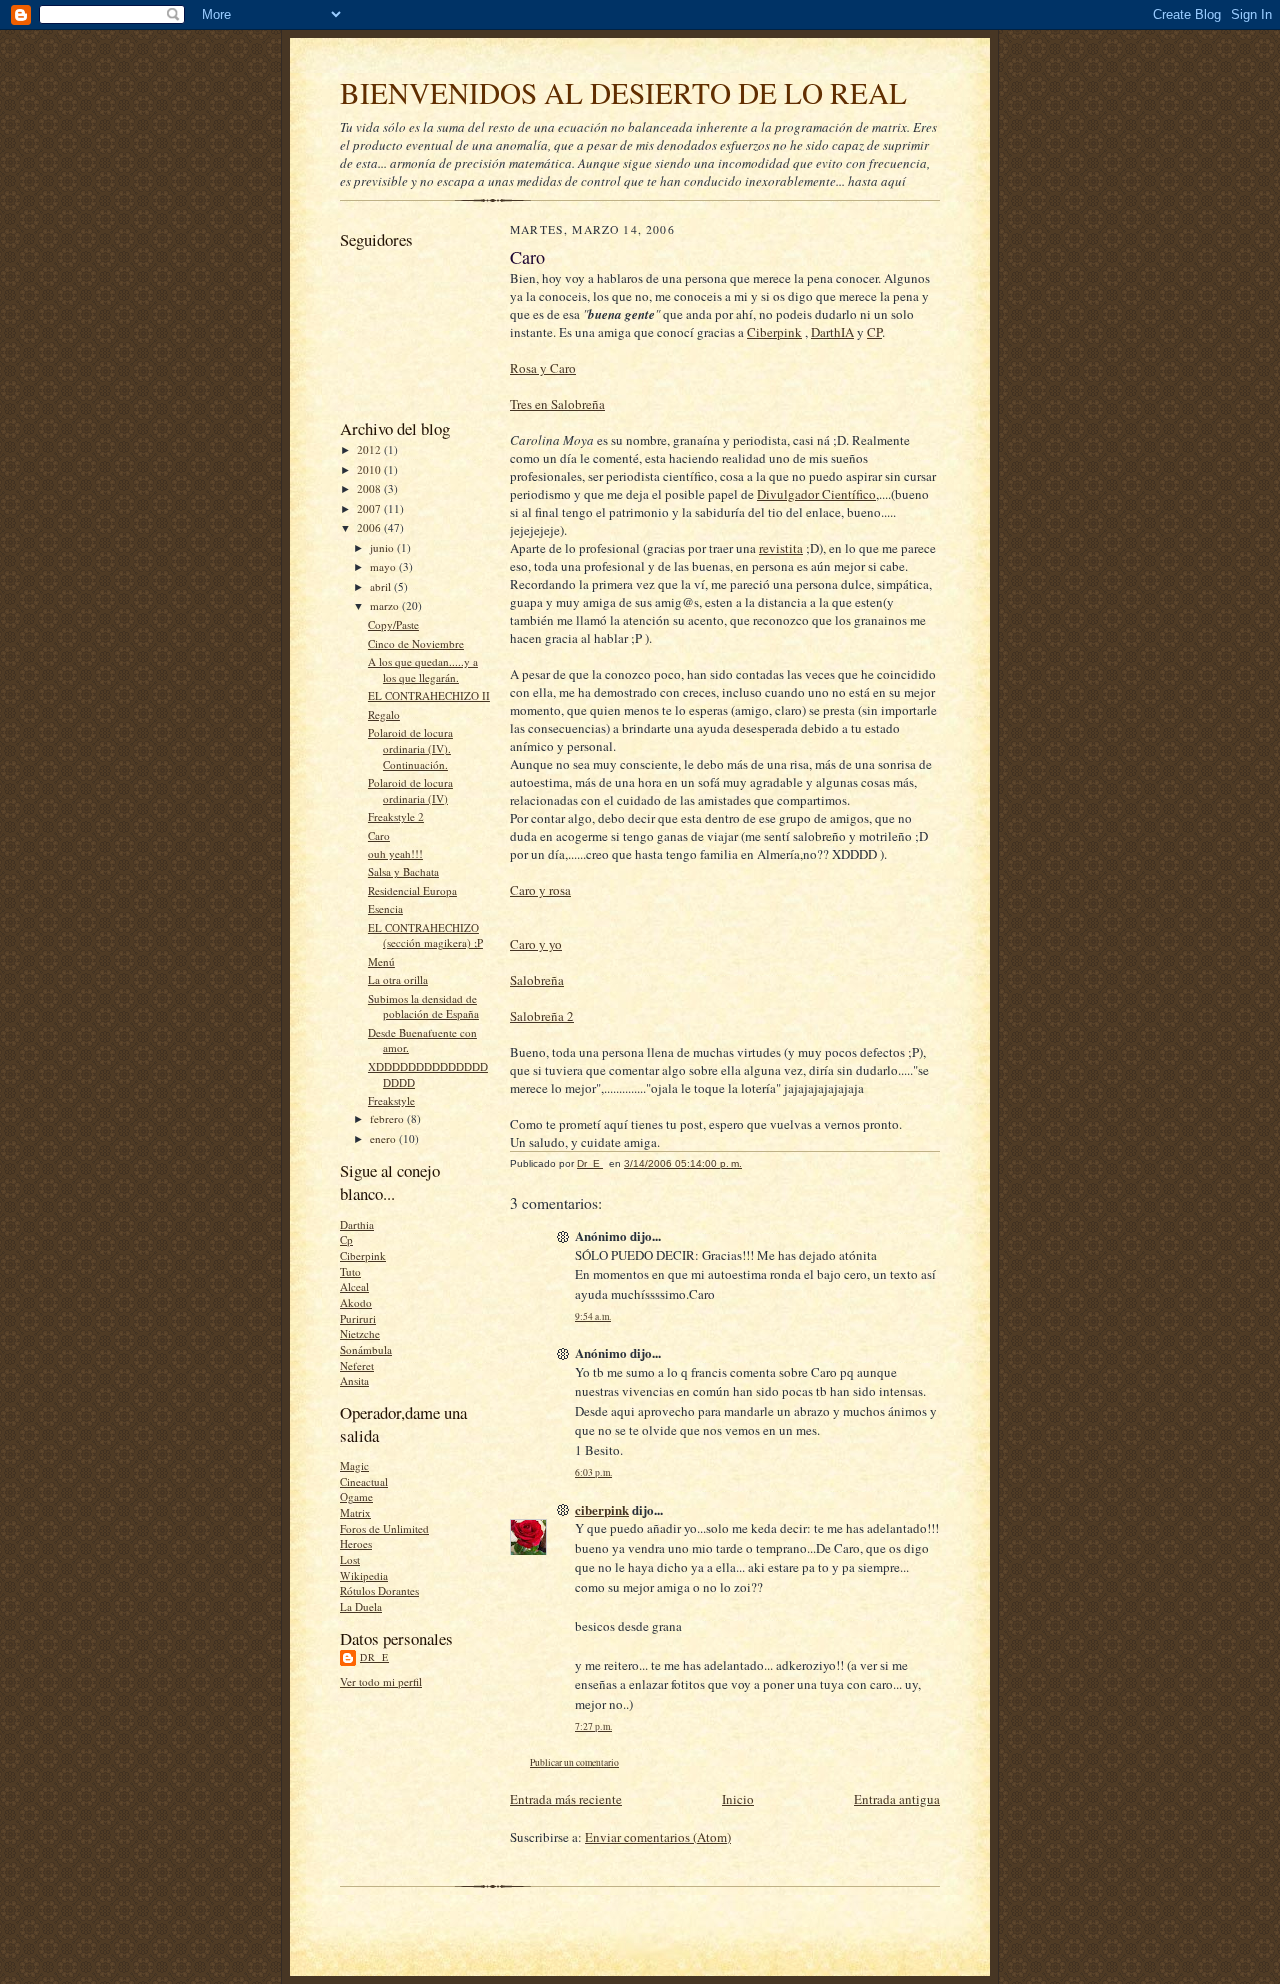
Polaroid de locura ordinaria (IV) (410, 790)
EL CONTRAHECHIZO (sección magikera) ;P (425, 935)
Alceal (354, 1286)
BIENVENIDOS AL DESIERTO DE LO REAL (623, 92)
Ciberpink (363, 1255)
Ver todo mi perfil (381, 1681)
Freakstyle (391, 1100)
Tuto (350, 1271)
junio (383, 547)
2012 (370, 449)
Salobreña (537, 980)
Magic (354, 1465)
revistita (781, 548)
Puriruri (358, 1318)
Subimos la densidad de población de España (423, 1006)
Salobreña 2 (542, 1016)
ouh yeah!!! (395, 853)
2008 (370, 488)
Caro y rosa (540, 890)
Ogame (356, 1496)
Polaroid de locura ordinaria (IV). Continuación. (410, 748)
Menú (381, 961)
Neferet (357, 1365)
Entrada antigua (897, 1799)
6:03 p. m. (593, 1472)
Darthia (357, 1224)
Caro (379, 835)
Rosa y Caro (543, 368)
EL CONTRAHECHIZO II (429, 695)
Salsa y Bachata (403, 871)
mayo (384, 566)
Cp (346, 1239)
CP (874, 332)
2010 (370, 469)
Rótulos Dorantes (379, 1590)
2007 (370, 508)
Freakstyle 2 (396, 816)
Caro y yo (536, 944)
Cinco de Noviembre (416, 643)
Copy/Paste (393, 624)
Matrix (355, 1512)
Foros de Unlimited (384, 1528)
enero (384, 1138)
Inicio (738, 1799)
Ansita (354, 1380)
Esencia (385, 908)
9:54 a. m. (593, 1316)
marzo (386, 605)
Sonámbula (366, 1349)
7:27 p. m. (593, 1726)
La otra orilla (398, 979)
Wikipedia (364, 1575)
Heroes (356, 1543)
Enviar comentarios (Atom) (658, 1837)
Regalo (384, 714)
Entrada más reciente (566, 1799)
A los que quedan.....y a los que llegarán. (423, 669)
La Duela (361, 1606)
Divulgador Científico (816, 494)
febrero (388, 1118)
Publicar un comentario (574, 1762)
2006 (370, 527)
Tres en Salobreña (557, 404)
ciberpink (602, 1509)
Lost (350, 1559)
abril (382, 586)
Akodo (356, 1302)
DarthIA (832, 332)
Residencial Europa (412, 890)
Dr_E (374, 1657)
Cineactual (364, 1481)
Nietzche (360, 1333)
